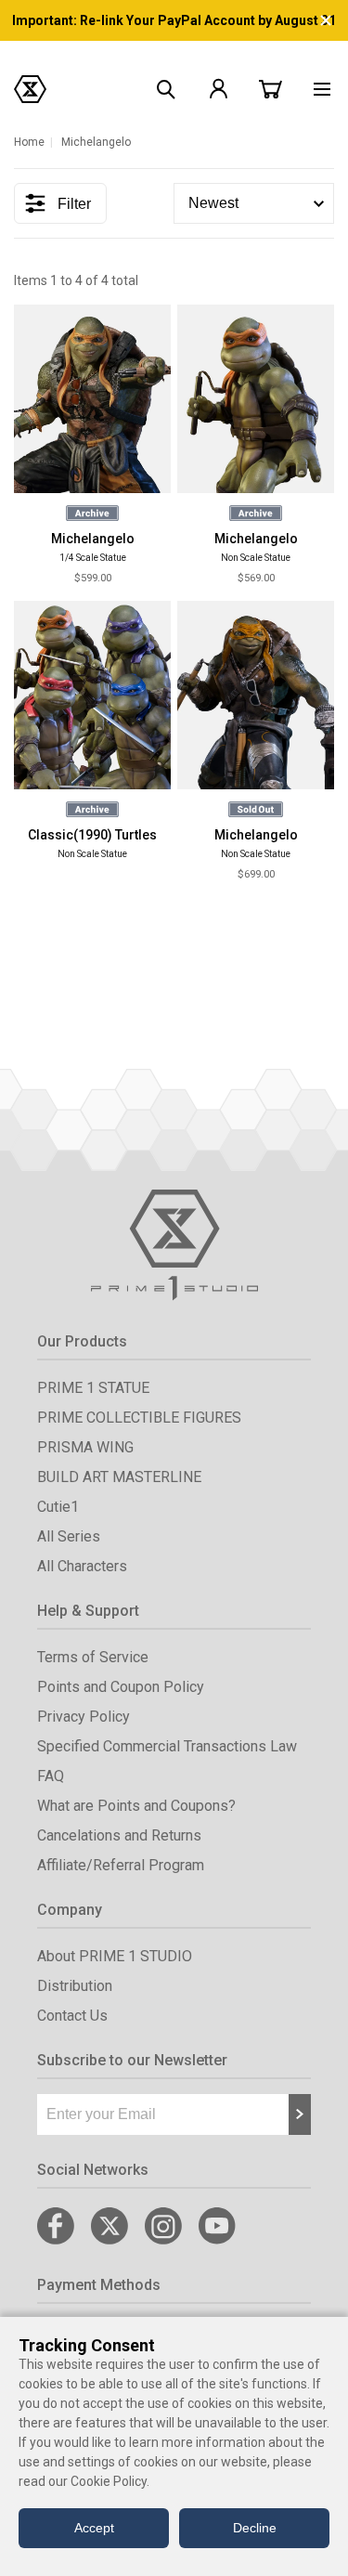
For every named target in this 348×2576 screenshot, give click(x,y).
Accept (94, 2528)
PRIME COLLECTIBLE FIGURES (139, 1418)
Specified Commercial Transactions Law (167, 1746)
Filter (74, 204)
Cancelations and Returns (119, 1835)
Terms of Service (93, 1657)
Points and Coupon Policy (121, 1687)
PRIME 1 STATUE (93, 1388)
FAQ (51, 1776)
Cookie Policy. (110, 2481)
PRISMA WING (85, 1447)
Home (29, 142)
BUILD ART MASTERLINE (119, 1477)
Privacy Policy (84, 1717)
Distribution (75, 1986)
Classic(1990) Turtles (92, 835)
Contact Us (72, 2016)
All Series (69, 1536)
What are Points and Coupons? (136, 1806)
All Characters (82, 1566)
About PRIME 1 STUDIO (115, 1956)
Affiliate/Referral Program (121, 1865)
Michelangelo (93, 539)
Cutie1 (58, 1507)
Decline (255, 2528)
